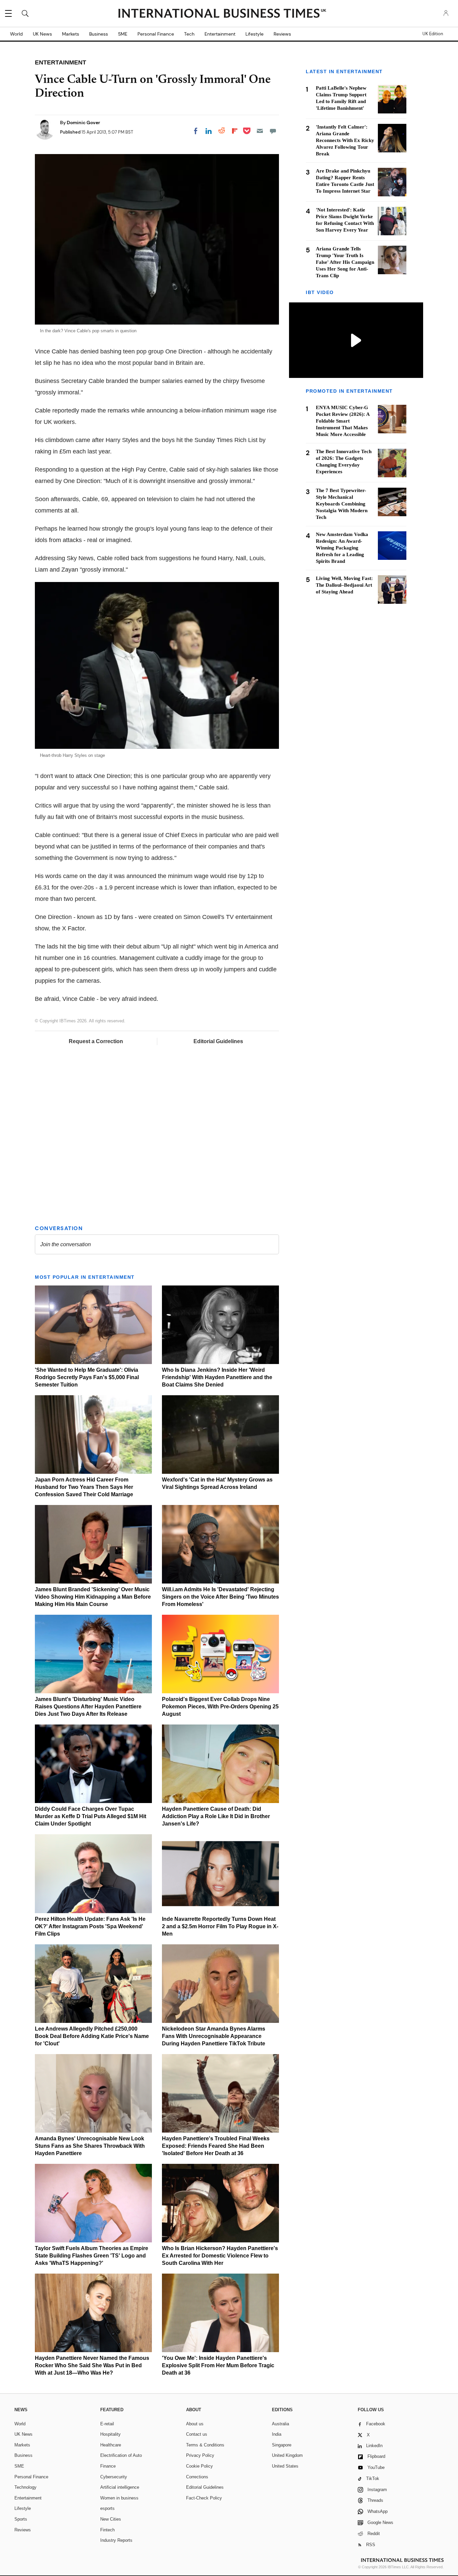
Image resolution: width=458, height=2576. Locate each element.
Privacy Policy (200, 2455)
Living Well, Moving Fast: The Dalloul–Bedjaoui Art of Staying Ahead (344, 585)
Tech (189, 34)
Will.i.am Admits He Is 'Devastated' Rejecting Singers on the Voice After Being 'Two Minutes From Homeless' (220, 1597)
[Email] (260, 131)
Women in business (119, 2498)
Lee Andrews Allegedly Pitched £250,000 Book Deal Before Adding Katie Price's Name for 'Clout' (92, 2036)
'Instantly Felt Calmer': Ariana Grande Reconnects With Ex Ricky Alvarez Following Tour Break (345, 140)
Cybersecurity (114, 2477)
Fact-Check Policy (204, 2498)
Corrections (197, 2477)
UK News (42, 34)
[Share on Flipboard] (235, 131)
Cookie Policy (199, 2466)
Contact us (197, 2434)
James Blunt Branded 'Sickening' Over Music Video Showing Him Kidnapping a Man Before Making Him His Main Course (93, 1597)
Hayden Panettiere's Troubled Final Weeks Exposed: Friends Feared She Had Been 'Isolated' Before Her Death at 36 (216, 2146)
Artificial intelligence (120, 2487)
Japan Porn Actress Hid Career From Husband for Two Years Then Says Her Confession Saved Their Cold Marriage (84, 1487)
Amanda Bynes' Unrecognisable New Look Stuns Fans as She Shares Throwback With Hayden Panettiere (90, 2146)
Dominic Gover (83, 123)
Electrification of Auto (121, 2455)
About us (195, 2424)
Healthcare (111, 2445)
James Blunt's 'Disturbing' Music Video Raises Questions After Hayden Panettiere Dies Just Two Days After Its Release (88, 1707)
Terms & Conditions (205, 2445)
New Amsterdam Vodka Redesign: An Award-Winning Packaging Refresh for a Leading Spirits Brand (342, 548)
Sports (21, 2519)
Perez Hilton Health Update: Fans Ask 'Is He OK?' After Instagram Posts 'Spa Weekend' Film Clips (90, 1926)
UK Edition (433, 34)
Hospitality (110, 2434)
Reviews (282, 34)
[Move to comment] (273, 131)
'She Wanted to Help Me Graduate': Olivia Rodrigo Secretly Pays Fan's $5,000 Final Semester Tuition (87, 1377)
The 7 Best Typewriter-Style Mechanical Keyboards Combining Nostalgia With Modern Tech (342, 504)
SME (123, 34)
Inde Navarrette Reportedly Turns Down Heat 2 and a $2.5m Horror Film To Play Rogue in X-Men (220, 1926)
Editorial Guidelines (218, 1041)
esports (107, 2508)
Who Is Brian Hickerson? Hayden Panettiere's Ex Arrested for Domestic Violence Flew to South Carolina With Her (220, 2256)
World (16, 34)
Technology (25, 2487)
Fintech (107, 2530)
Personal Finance (156, 34)
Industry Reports (116, 2540)
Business (99, 34)
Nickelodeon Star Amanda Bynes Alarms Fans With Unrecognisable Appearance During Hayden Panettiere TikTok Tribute (214, 2036)
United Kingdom (287, 2455)
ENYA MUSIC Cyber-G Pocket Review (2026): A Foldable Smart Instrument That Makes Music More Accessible (343, 421)
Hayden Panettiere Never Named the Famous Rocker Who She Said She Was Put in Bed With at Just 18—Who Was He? (92, 2365)
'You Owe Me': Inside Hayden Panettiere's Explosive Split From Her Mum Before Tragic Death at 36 (218, 2365)
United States (285, 2466)
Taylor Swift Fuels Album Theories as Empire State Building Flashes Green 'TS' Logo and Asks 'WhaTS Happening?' (92, 2256)
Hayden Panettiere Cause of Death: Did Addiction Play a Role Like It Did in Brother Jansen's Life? (216, 1816)
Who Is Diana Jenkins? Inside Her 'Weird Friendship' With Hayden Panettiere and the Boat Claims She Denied (217, 1377)
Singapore (282, 2445)
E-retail (107, 2424)
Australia (280, 2424)
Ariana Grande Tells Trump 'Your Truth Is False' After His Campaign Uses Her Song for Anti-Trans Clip (345, 262)
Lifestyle (254, 34)
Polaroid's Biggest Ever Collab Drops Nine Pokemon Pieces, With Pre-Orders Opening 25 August (220, 1707)
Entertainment (220, 34)
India (277, 2434)
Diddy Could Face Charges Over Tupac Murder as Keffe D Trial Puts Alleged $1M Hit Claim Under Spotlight (91, 1816)
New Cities (111, 2519)
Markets (71, 34)
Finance (108, 2466)
